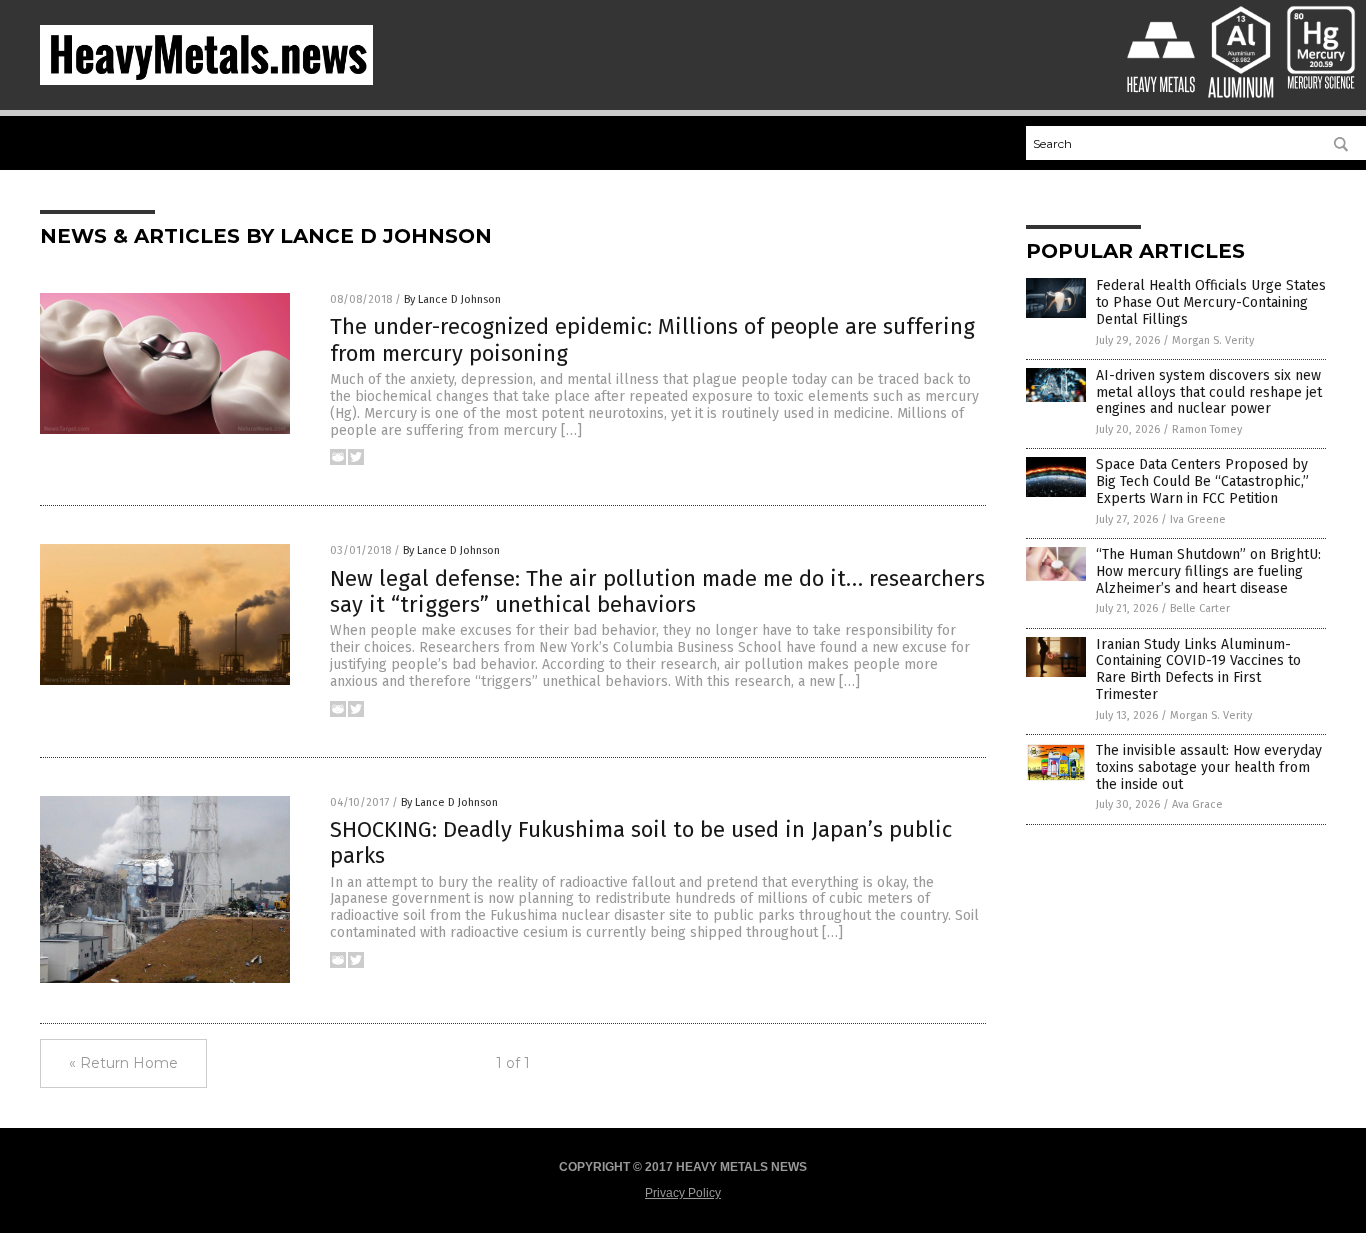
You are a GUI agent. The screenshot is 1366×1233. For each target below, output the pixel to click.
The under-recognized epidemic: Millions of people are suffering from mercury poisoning (652, 339)
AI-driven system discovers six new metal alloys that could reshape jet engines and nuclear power (1209, 392)
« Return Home (123, 1063)
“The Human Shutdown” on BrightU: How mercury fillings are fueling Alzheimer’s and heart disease (1208, 571)
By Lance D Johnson (452, 299)
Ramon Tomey (1207, 429)
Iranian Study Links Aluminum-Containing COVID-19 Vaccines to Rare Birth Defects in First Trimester (1198, 669)
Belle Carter (1200, 608)
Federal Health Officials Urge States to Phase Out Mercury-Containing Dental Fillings (1211, 302)
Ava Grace (1197, 804)
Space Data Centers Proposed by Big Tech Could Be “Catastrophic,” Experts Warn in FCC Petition (1202, 481)
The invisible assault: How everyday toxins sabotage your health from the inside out (1209, 767)
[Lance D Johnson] (206, 81)
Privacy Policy (683, 1193)
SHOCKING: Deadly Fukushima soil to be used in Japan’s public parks (641, 842)
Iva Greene (1198, 519)
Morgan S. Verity (1213, 340)
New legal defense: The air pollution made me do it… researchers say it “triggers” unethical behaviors (657, 591)
